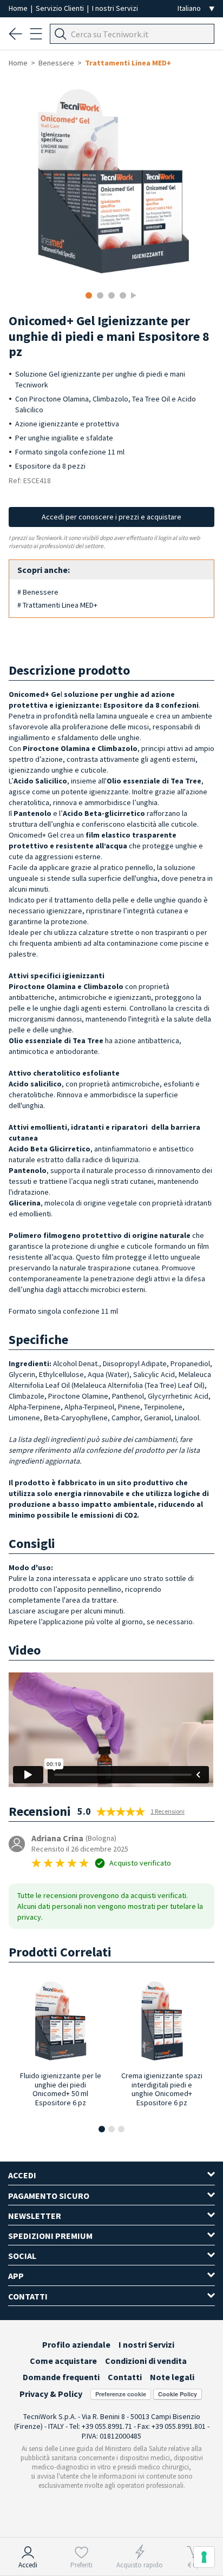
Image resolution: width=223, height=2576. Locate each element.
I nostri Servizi (115, 8)
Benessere (56, 63)
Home (19, 8)
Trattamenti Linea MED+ (128, 63)
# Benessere (38, 592)
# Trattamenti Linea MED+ (57, 605)
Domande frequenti (61, 2377)
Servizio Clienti (61, 8)
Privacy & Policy (51, 2394)
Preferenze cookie (121, 2394)
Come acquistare (63, 2361)
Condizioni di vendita (146, 2361)
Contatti (125, 2377)
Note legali (172, 2377)
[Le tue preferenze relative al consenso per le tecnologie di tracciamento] (204, 2557)
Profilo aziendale (76, 2344)
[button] (102, 2129)
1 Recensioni (168, 1811)
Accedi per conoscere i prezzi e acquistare (111, 517)
